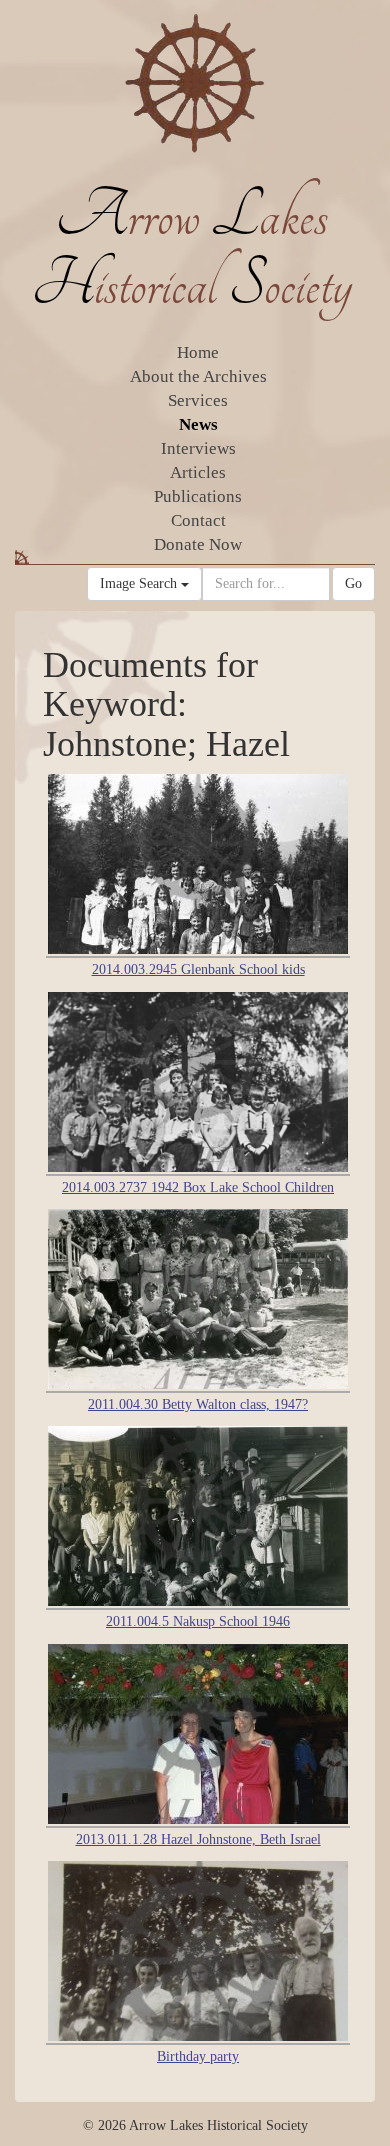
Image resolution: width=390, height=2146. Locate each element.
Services (198, 400)
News (198, 424)
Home (198, 352)
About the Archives (198, 376)
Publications (198, 496)
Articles (198, 472)
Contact (198, 520)
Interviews (198, 448)
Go (353, 583)
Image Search (140, 583)
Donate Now (198, 544)
